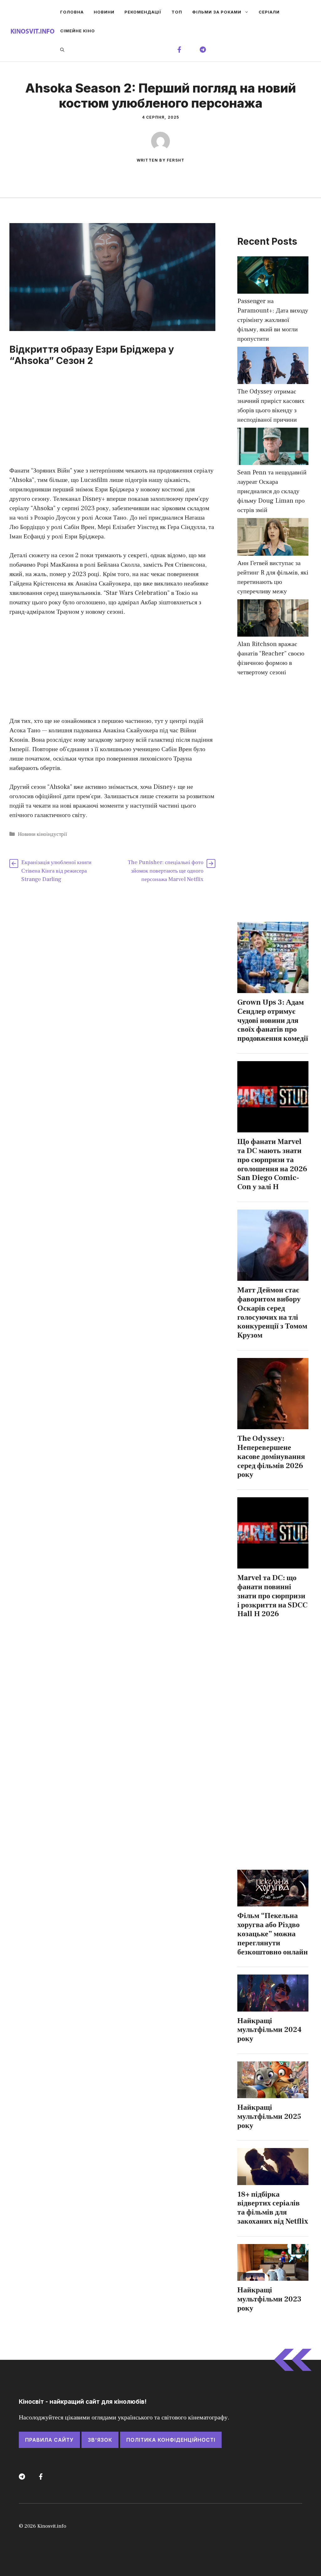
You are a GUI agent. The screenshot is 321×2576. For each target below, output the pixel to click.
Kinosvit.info (52, 2526)
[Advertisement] (112, 420)
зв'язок (100, 2440)
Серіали (269, 12)
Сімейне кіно (78, 31)
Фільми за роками (217, 12)
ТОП (177, 12)
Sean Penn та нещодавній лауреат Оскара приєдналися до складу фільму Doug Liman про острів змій (272, 491)
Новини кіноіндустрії (42, 834)
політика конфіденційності (171, 2440)
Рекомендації (143, 12)
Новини (104, 12)
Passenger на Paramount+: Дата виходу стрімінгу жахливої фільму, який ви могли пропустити (273, 320)
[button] (62, 50)
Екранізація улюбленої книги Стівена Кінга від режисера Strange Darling (56, 871)
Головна (72, 12)
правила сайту (49, 2440)
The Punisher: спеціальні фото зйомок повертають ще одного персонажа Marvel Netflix (166, 871)
